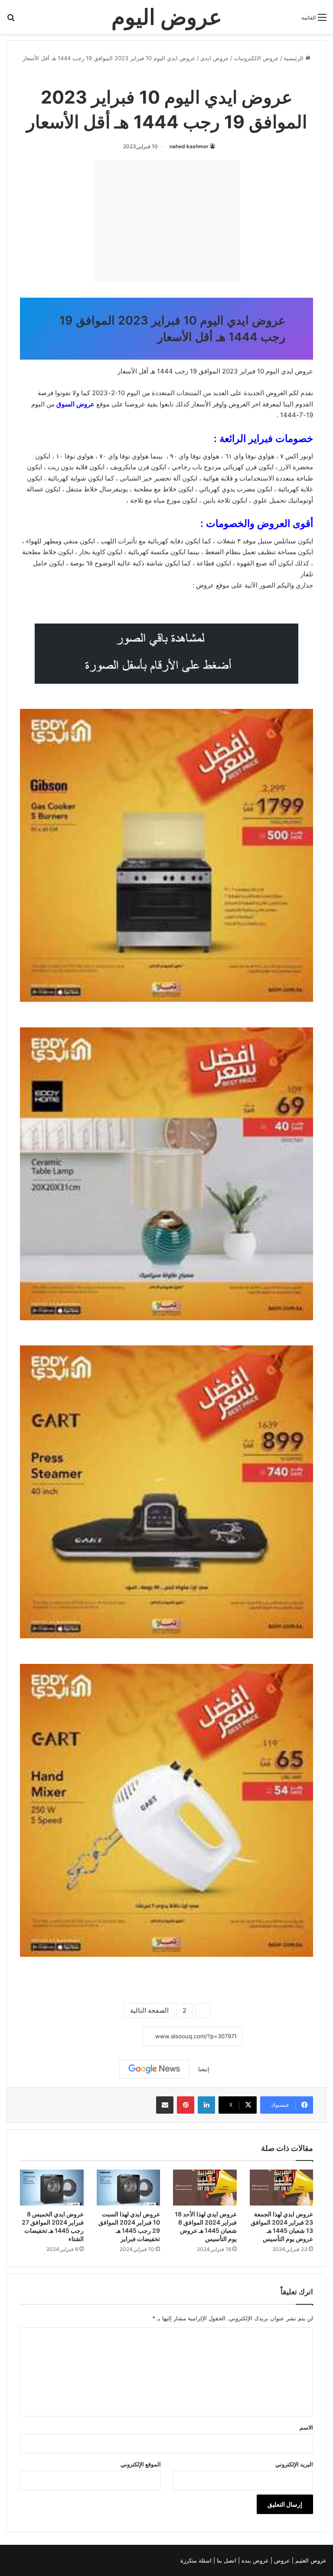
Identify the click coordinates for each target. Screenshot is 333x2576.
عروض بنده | (254, 2560)
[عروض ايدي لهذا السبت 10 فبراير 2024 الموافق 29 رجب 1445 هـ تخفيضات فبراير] (129, 2188)
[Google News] (154, 2069)
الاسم (306, 2427)
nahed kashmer (189, 146)
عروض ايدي (215, 58)
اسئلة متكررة (197, 2560)
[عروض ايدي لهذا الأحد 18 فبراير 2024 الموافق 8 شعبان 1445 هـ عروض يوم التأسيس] (205, 2188)
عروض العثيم (310, 2560)
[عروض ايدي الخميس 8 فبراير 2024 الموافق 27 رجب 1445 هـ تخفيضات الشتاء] (52, 2188)
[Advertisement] (166, 221)
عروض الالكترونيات (256, 58)
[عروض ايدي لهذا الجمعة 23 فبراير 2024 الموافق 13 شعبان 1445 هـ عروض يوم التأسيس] (282, 2188)
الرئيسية (294, 58)
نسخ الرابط (116, 2037)
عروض (205, 585)
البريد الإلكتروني (294, 2464)
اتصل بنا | (226, 2560)
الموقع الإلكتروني (141, 2464)
